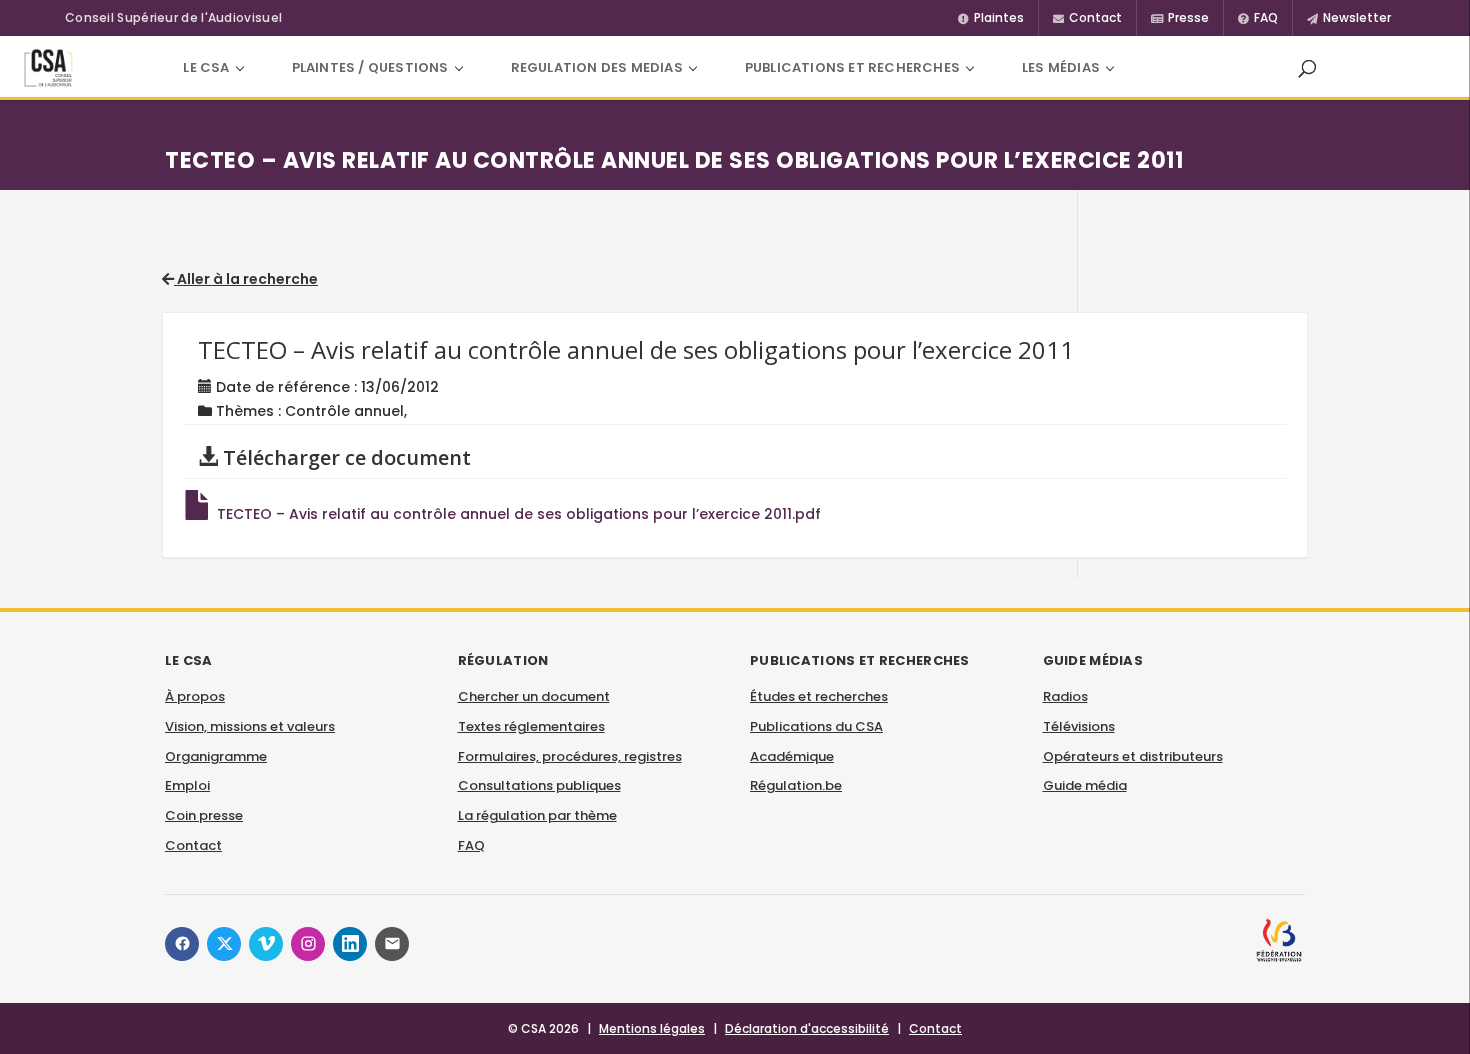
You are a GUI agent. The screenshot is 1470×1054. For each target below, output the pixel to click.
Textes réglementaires (531, 726)
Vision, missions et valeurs (250, 726)
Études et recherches (819, 696)
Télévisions (1079, 726)
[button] (1307, 68)
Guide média (1085, 785)
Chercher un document (534, 696)
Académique (792, 756)
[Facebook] (182, 944)
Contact (193, 845)
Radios (1065, 696)
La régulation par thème (537, 815)
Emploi (187, 785)
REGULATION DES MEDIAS (597, 67)
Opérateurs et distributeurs (1133, 756)
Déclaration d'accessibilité (807, 1028)
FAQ (471, 845)
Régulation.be (796, 785)
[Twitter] (224, 944)
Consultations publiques (539, 785)
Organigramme (216, 756)
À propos (195, 696)
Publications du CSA (816, 726)
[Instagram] (308, 944)
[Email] (392, 944)
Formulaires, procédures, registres (570, 756)
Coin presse (204, 815)
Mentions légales (652, 1028)
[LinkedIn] (350, 944)
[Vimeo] (266, 944)
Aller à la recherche (246, 279)
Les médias (1061, 67)
